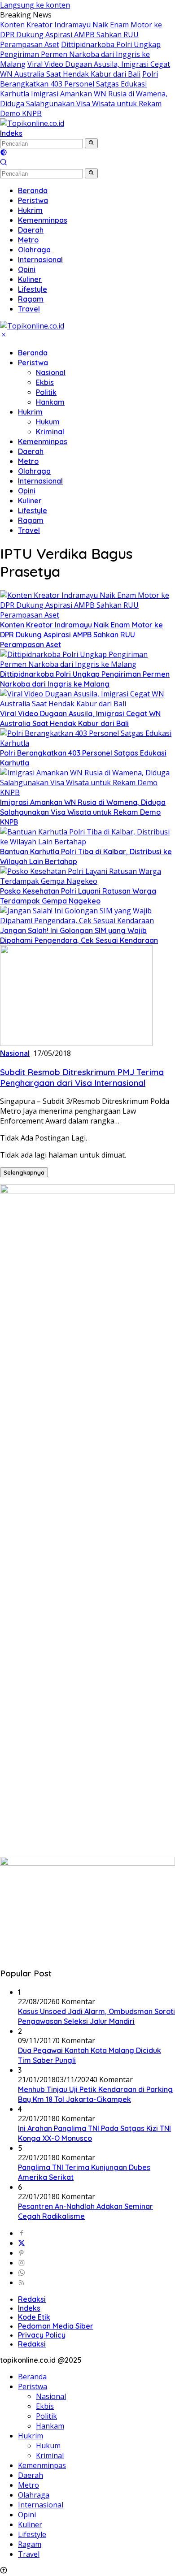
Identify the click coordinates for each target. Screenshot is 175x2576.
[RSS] (22, 2282)
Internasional (40, 481)
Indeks (11, 133)
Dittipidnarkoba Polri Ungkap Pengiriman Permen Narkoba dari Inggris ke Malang (80, 54)
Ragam (31, 520)
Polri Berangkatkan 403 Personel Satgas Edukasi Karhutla (79, 84)
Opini (27, 491)
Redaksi (32, 2299)
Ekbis (45, 382)
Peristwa (33, 363)
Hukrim (30, 412)
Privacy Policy (42, 2335)
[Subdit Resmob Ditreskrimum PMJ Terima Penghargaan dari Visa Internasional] (76, 1043)
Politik (46, 392)
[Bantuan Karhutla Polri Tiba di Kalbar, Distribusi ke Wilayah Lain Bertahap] (87, 842)
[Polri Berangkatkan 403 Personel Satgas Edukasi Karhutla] (87, 743)
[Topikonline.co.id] (32, 123)
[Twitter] (22, 2243)
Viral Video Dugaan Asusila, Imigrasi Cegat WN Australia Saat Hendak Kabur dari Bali (85, 69)
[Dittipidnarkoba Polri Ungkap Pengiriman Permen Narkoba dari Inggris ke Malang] (87, 664)
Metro (28, 461)
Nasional (51, 372)
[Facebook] (22, 2233)
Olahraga (34, 471)
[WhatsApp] (22, 2273)
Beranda (33, 353)
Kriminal (50, 432)
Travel (29, 530)
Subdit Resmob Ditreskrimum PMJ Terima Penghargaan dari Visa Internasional (82, 1077)
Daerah (31, 451)
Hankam (50, 402)
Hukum (48, 422)
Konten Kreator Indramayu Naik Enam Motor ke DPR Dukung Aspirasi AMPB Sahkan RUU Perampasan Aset (81, 35)
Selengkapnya (24, 1172)
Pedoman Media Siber (56, 2326)
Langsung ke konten (35, 5)
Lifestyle (33, 510)
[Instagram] (22, 2263)
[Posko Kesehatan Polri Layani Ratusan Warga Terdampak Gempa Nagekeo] (87, 881)
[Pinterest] (22, 2253)
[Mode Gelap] (4, 153)
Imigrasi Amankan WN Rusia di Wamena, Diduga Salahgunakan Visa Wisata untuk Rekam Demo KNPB (84, 104)
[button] (91, 143)
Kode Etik (34, 2317)
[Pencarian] (4, 163)
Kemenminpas (43, 441)
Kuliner (30, 501)
